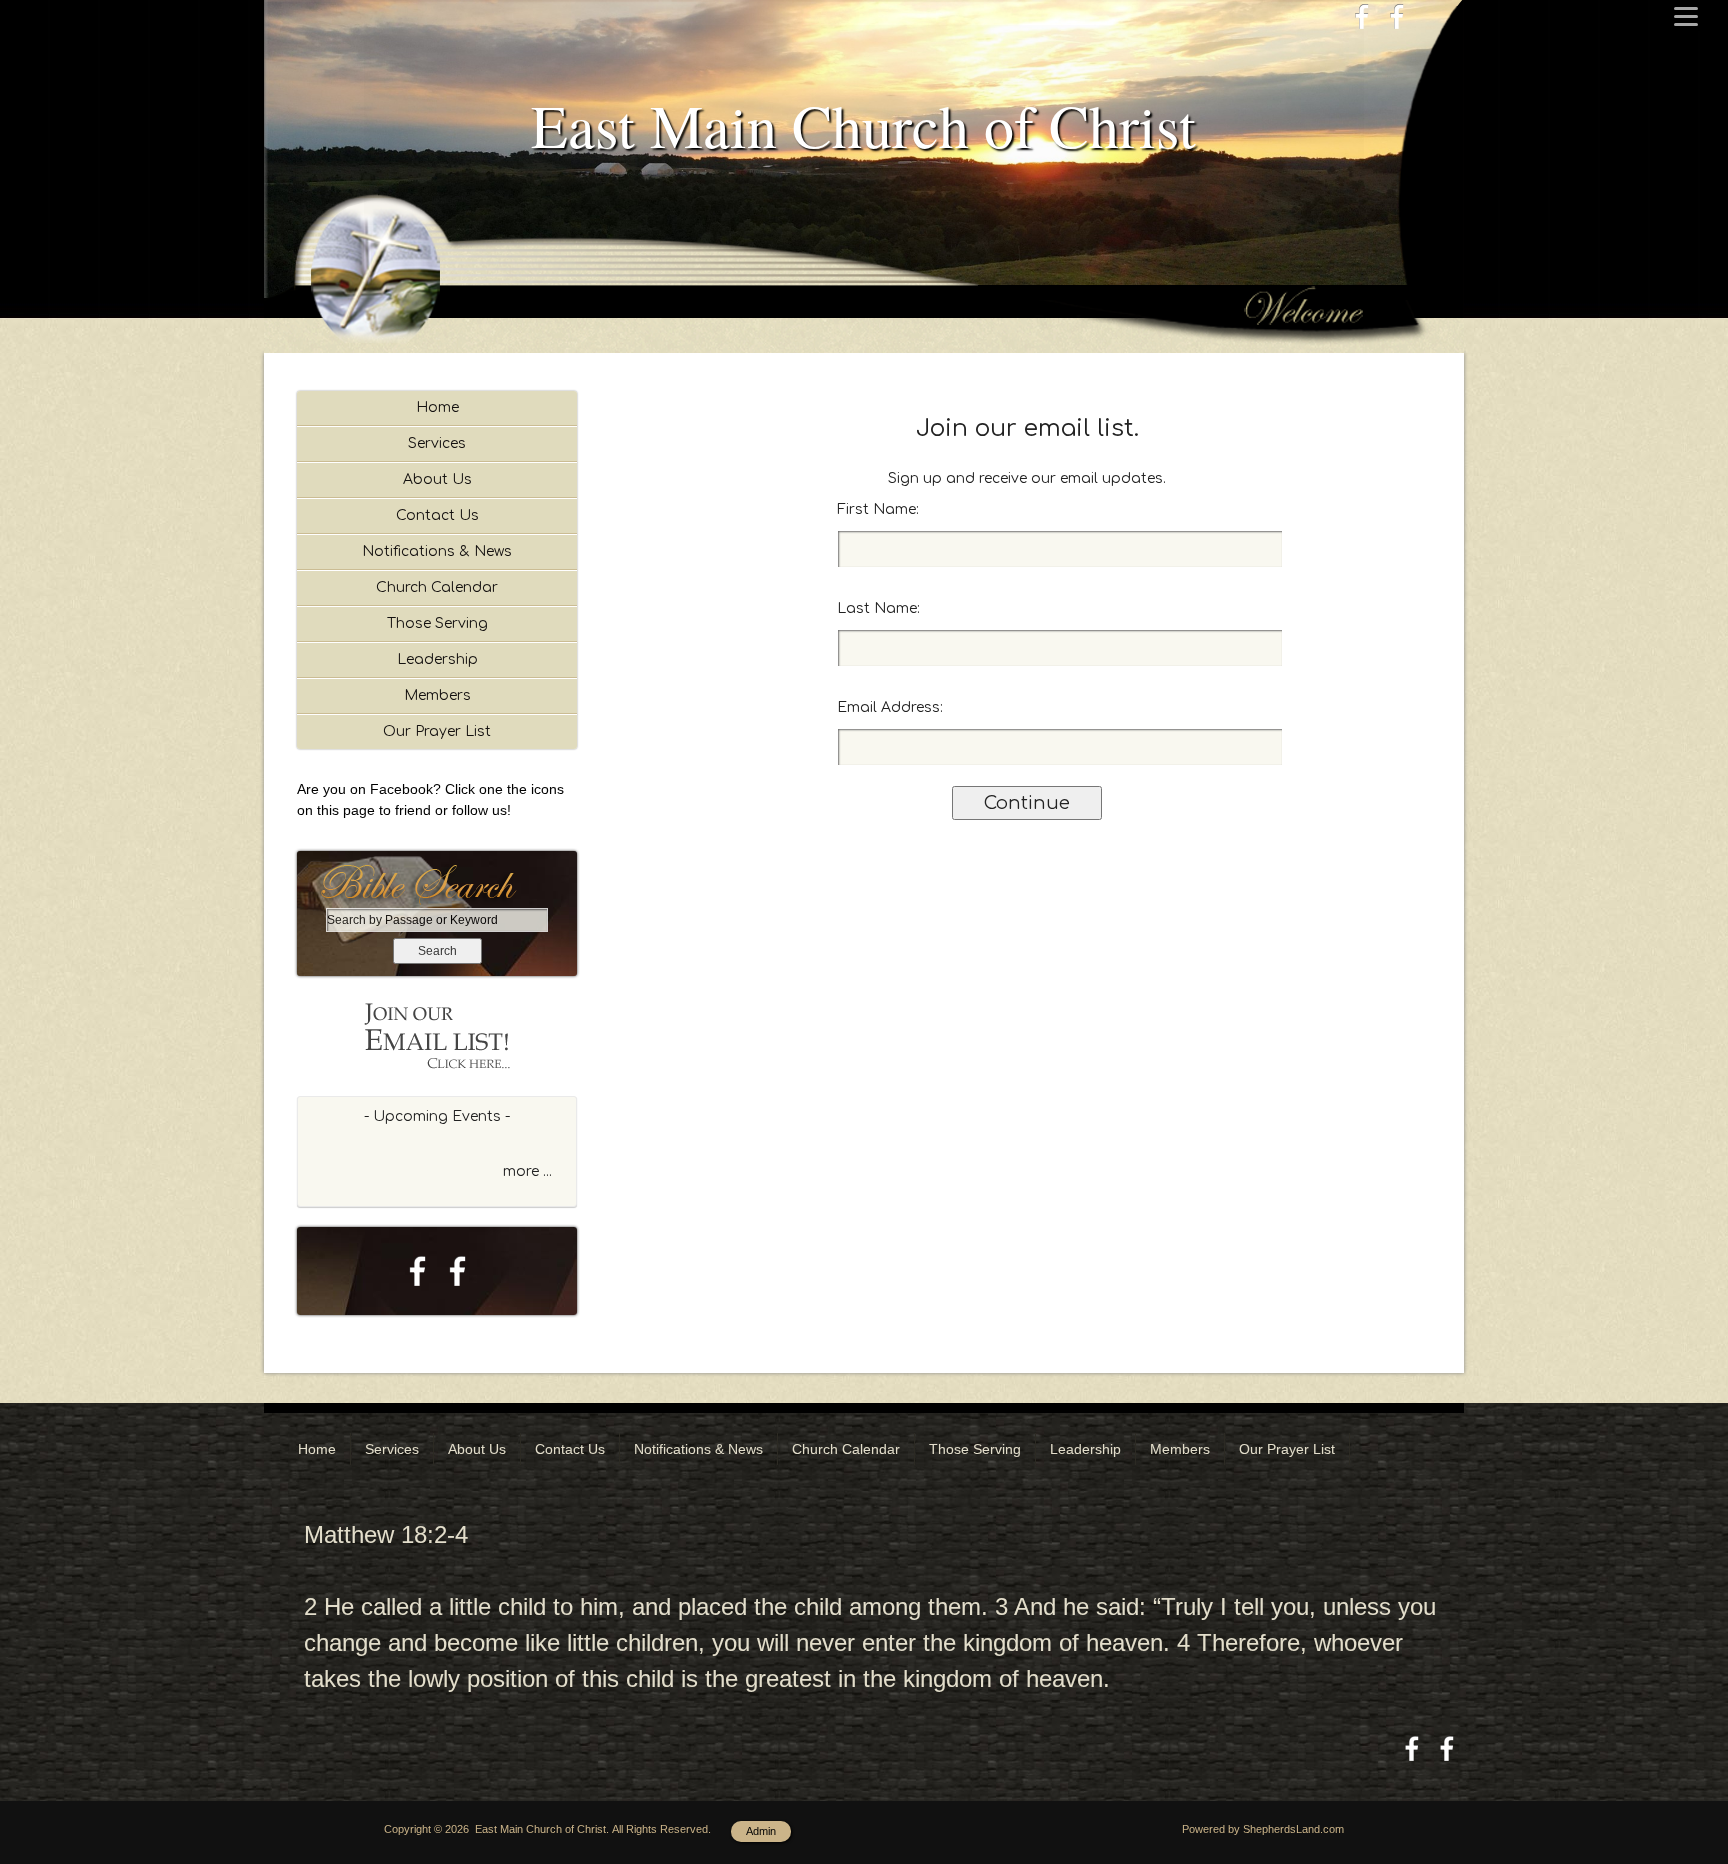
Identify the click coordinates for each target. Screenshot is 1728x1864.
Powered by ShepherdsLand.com (1263, 1829)
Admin (761, 1831)
